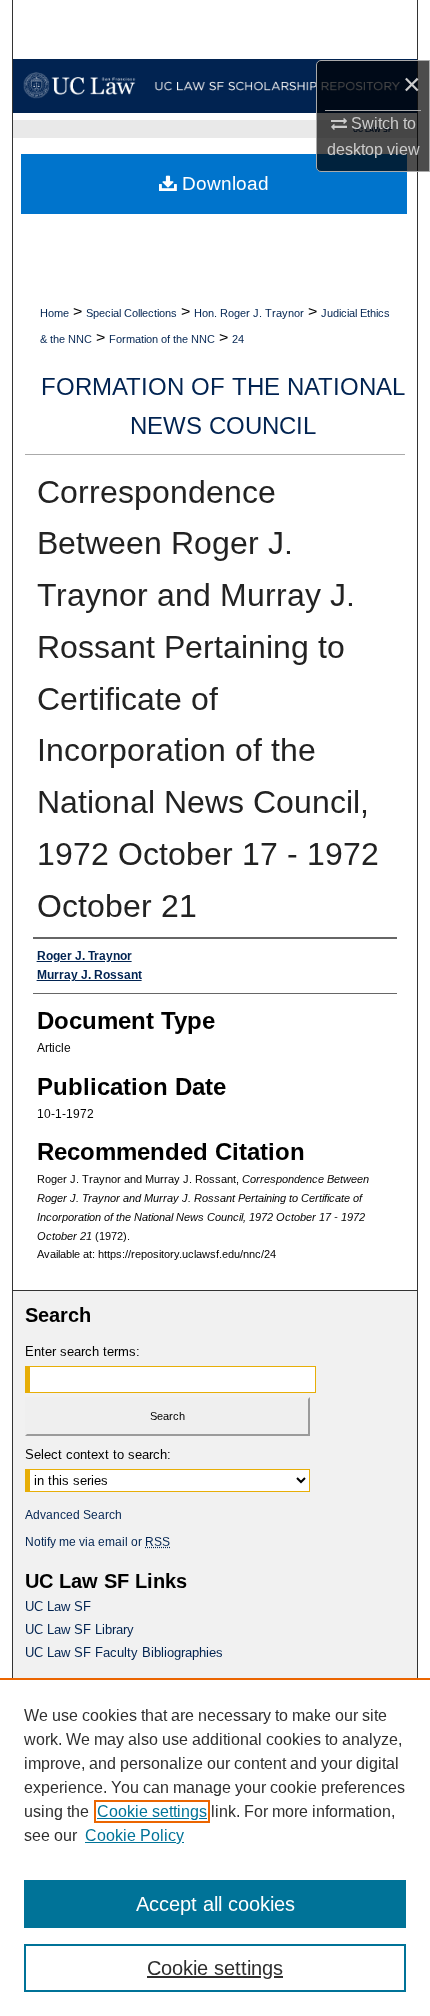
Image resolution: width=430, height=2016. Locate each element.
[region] (215, 1847)
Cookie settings (152, 1811)
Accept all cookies (215, 1904)
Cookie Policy (134, 1835)
